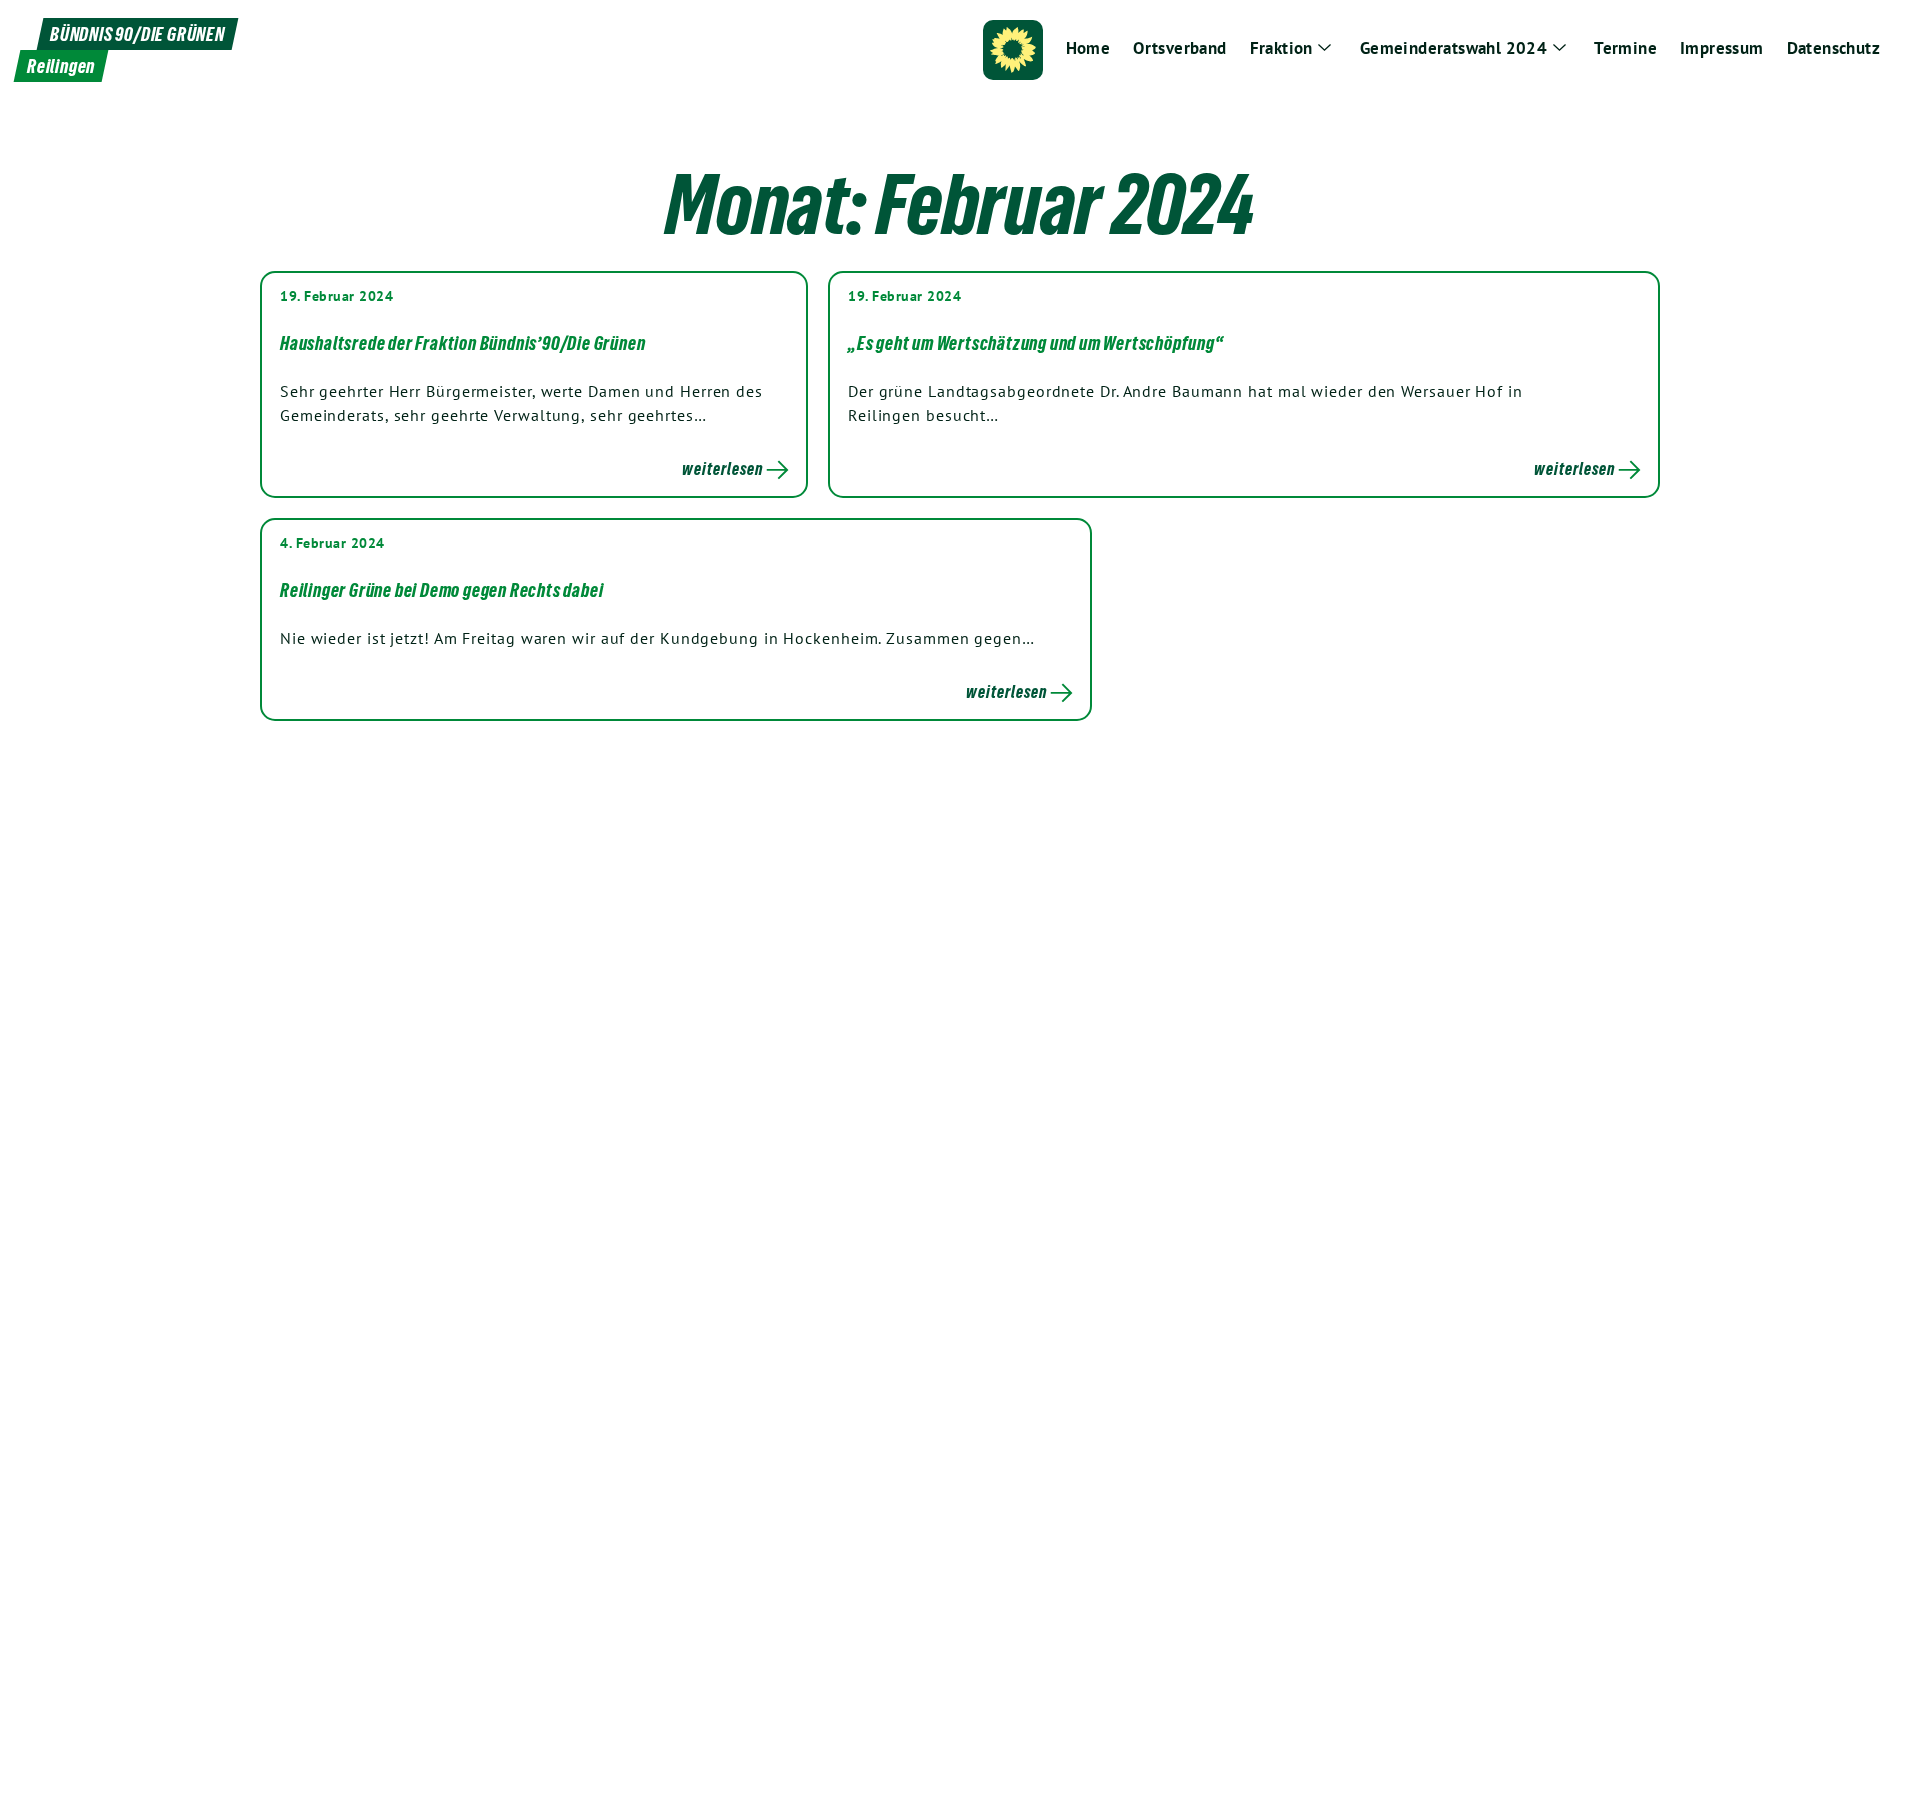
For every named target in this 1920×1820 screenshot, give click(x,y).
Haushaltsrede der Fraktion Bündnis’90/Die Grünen (462, 343)
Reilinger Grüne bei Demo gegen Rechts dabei (441, 590)
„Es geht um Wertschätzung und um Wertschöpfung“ (1036, 343)
